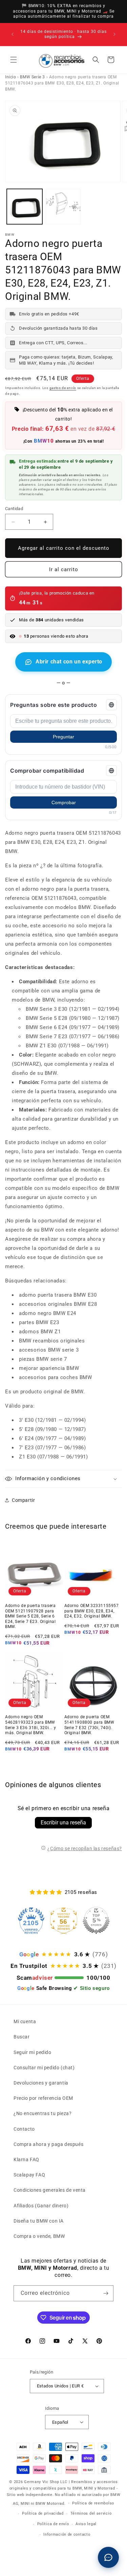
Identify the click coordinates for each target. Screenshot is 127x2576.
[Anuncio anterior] (13, 34)
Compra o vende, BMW (39, 2236)
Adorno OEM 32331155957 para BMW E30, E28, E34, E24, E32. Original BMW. (92, 1611)
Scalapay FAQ (29, 2175)
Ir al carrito (64, 569)
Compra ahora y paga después (48, 2144)
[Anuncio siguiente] (114, 34)
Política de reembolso (93, 2503)
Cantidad (14, 509)
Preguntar (63, 737)
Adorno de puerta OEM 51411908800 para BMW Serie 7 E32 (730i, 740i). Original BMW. (89, 1725)
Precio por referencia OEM (43, 2098)
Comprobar (64, 802)
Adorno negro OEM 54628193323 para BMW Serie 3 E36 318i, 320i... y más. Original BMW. (30, 1725)
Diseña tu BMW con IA (39, 2221)
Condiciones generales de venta (50, 2190)
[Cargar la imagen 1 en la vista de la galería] (25, 207)
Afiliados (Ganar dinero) (41, 2206)
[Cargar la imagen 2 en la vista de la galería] (63, 207)
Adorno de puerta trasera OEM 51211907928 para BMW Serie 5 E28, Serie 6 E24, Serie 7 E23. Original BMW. (30, 1616)
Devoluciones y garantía (41, 2083)
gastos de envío (63, 388)
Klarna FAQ (26, 2159)
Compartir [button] (23, 1500)
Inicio (11, 77)
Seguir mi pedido (33, 2052)
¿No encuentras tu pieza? (43, 2113)
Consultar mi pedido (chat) (44, 2068)
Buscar (22, 2037)
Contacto (24, 2129)
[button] (14, 60)
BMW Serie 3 (33, 77)
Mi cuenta (25, 2021)
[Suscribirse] (106, 2293)
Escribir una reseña (63, 1823)
